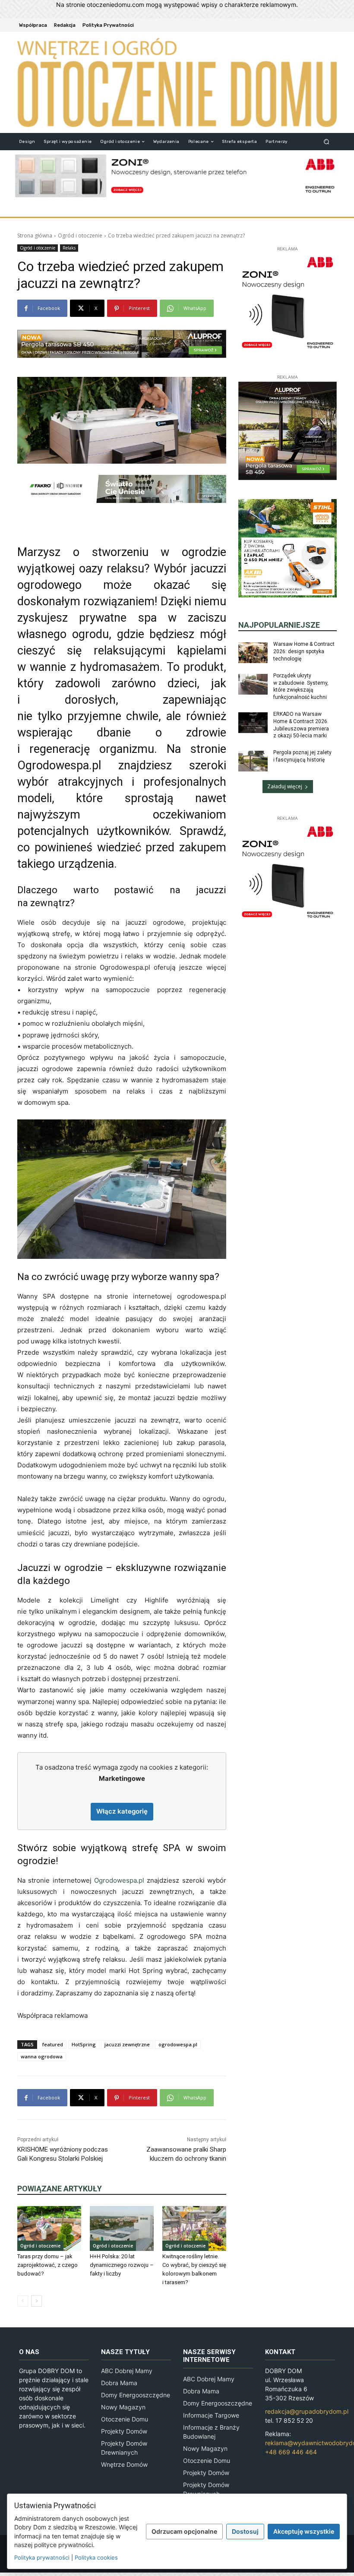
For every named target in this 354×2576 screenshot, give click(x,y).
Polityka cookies (96, 2557)
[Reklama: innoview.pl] (122, 489)
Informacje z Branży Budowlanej (211, 2432)
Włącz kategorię (122, 1811)
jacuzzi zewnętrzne (127, 2044)
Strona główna (35, 235)
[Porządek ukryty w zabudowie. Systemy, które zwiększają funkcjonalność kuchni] (253, 684)
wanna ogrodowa (42, 2056)
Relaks (69, 248)
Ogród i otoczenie (80, 235)
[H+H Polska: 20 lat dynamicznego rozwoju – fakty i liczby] (122, 2228)
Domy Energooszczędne (136, 2395)
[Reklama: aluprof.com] (122, 344)
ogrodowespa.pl (178, 2044)
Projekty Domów (124, 2431)
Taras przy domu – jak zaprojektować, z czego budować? (47, 2265)
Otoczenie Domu (125, 2419)
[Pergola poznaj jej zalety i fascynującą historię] (253, 761)
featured (53, 2044)
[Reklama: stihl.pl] (288, 548)
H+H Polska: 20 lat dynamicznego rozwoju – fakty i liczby (122, 2265)
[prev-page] (23, 2301)
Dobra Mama (119, 2383)
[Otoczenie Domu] (177, 82)
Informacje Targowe (211, 2415)
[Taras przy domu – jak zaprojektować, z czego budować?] (49, 2228)
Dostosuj (245, 2531)
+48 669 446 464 (291, 2452)
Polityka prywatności (42, 2557)
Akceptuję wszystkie (304, 2531)
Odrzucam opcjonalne (184, 2531)
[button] (327, 141)
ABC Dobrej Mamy (127, 2371)
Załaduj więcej (285, 786)
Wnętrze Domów (124, 2464)
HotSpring (84, 2044)
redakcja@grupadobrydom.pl (307, 2411)
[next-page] (36, 2301)
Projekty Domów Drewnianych (124, 2448)
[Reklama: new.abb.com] (177, 176)
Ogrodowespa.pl (119, 1880)
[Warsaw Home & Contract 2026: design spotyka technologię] (253, 653)
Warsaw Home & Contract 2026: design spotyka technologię (304, 651)
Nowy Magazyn (123, 2407)
